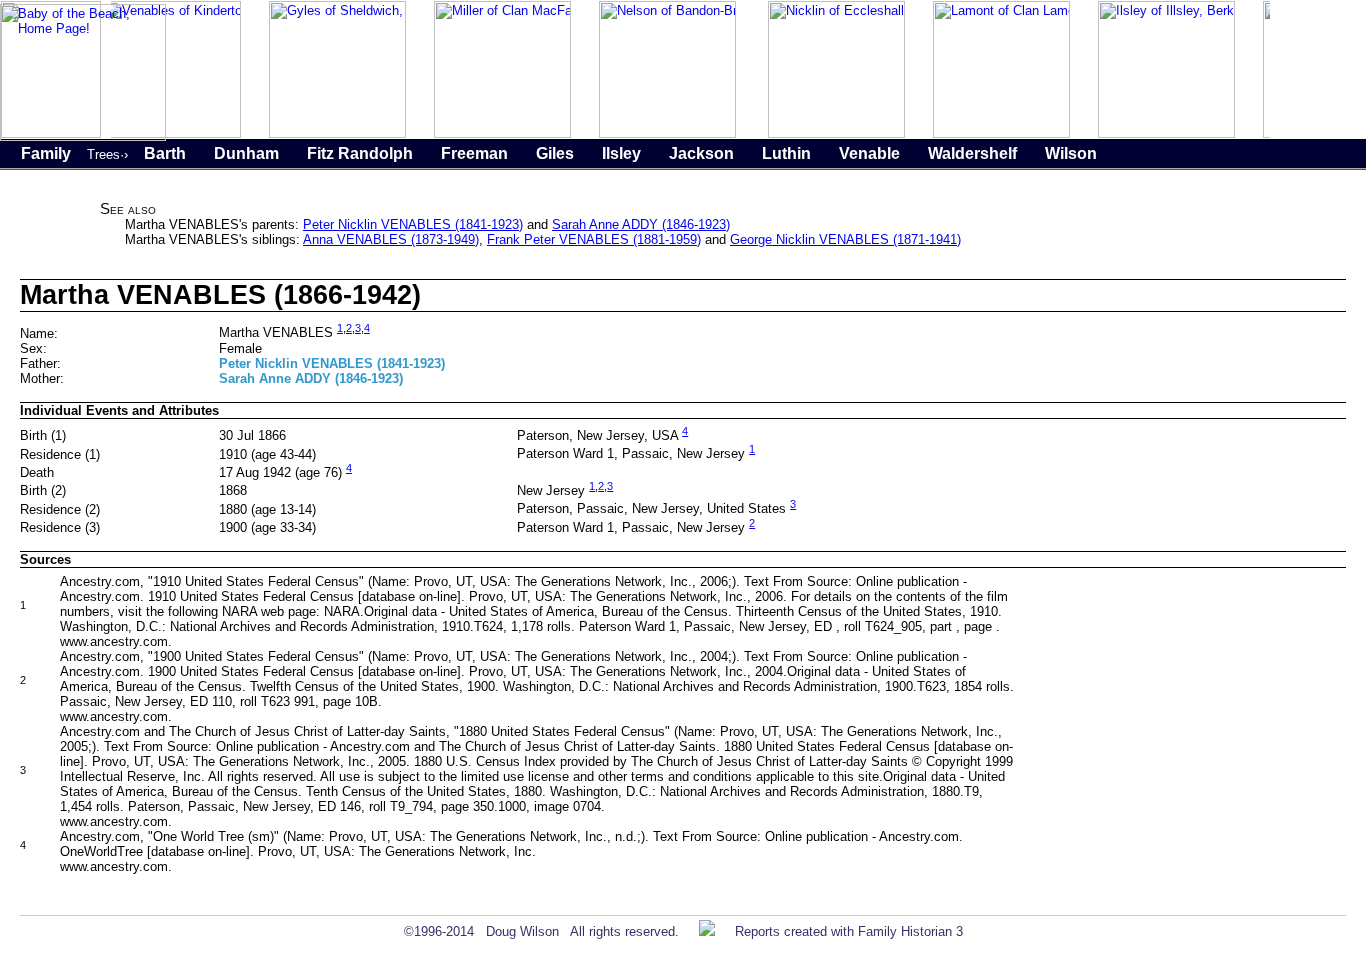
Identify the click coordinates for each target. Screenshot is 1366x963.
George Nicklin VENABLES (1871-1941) (845, 239)
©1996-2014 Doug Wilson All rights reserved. (541, 931)
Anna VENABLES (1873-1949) (391, 239)
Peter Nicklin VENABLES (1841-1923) (413, 224)
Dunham (246, 153)
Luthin (786, 153)
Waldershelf (972, 153)
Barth (165, 153)
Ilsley (621, 153)
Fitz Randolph (360, 153)
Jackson (701, 153)
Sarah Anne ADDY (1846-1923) (641, 224)
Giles (555, 153)
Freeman (474, 153)
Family (46, 153)
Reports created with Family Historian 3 (849, 931)
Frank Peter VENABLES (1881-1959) (594, 239)
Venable (869, 153)
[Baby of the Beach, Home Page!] (83, 136)
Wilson (1071, 153)
